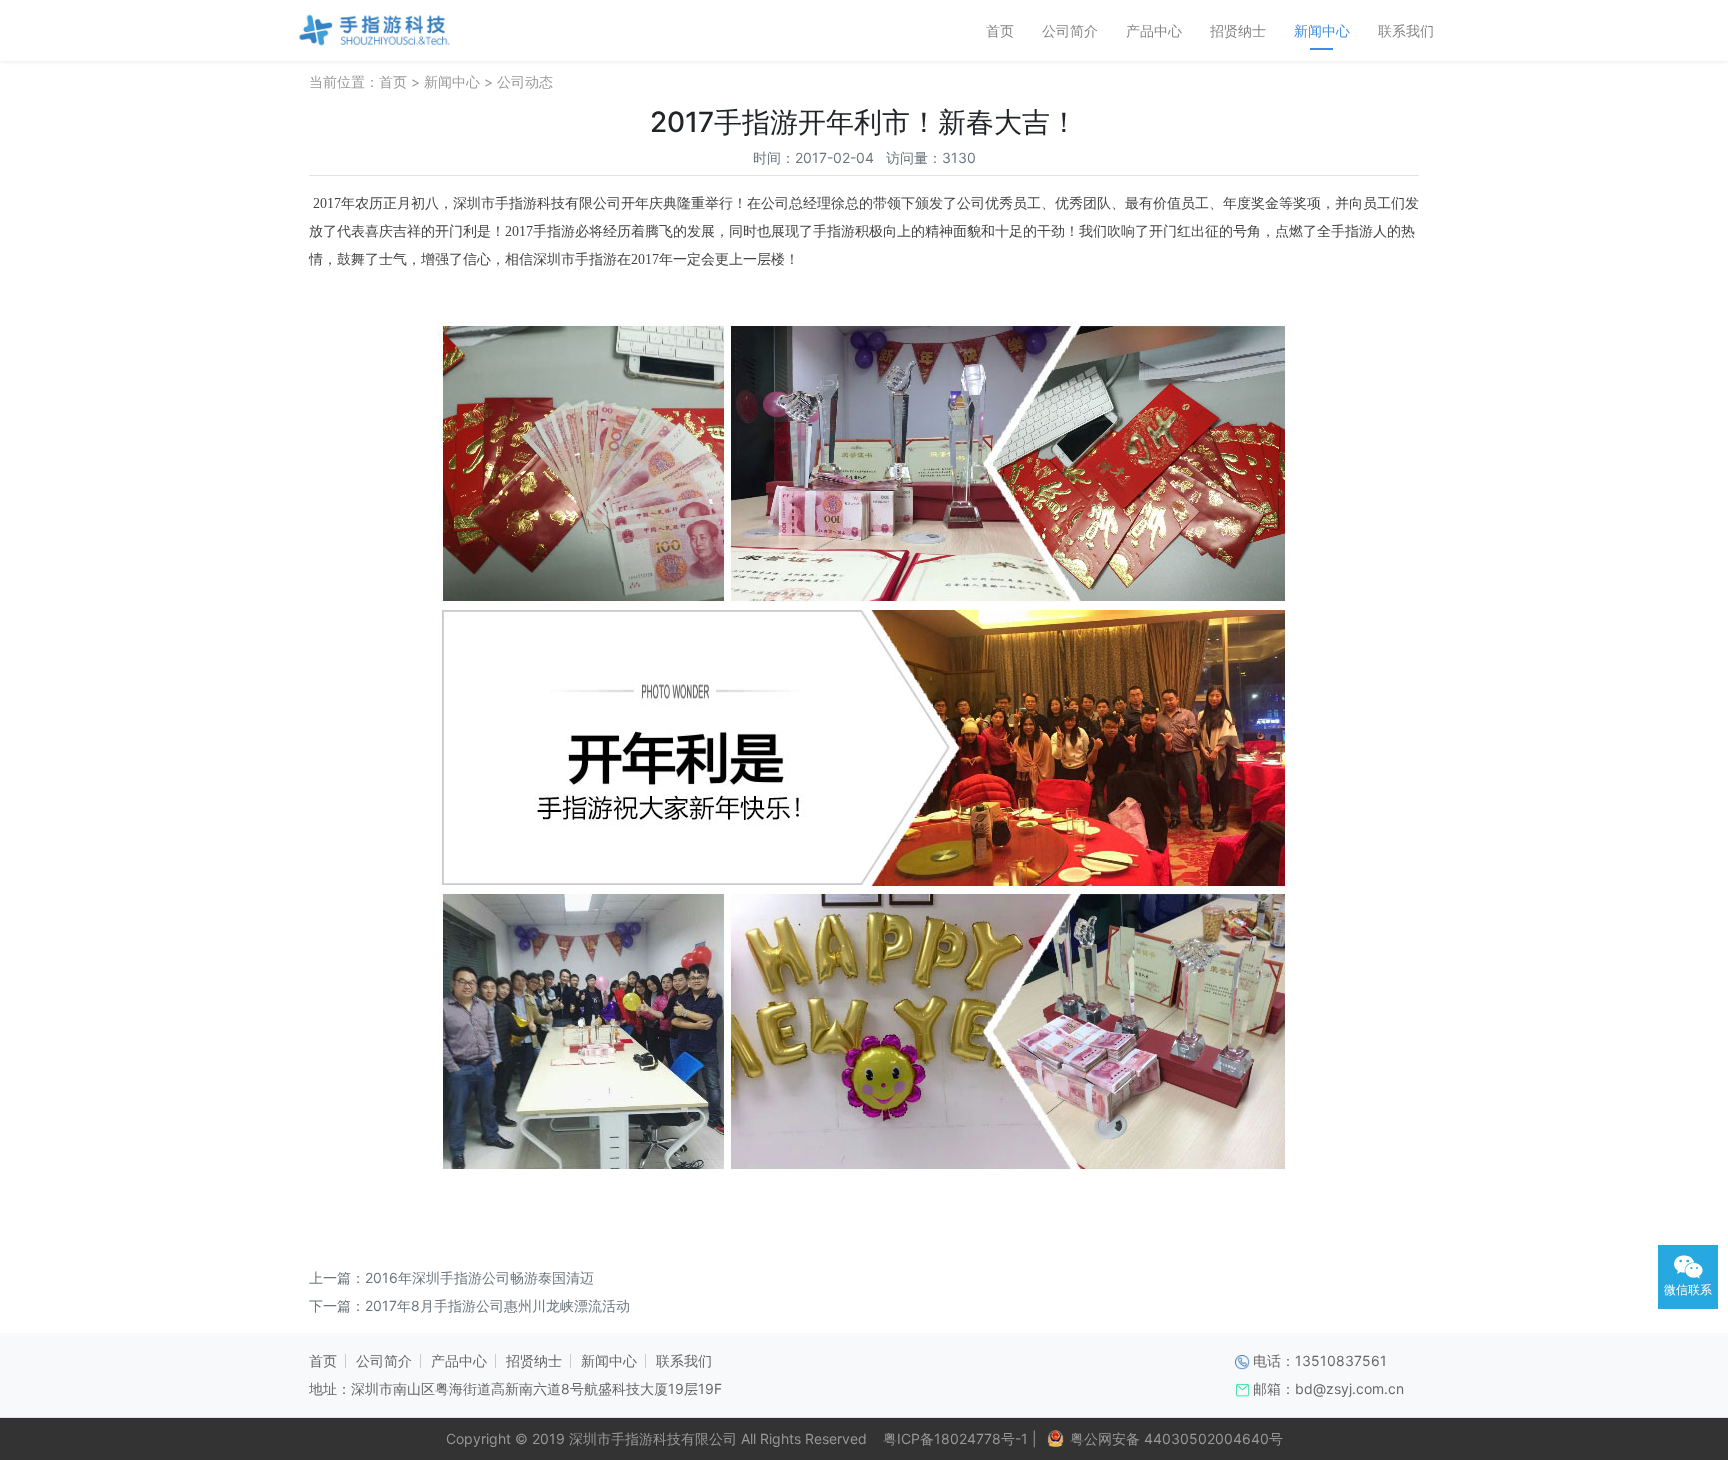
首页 (1000, 30)
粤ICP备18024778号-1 (951, 1438)
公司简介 (1070, 30)
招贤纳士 (1238, 30)
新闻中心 (1322, 30)
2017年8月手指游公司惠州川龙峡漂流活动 (497, 1305)
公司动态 (525, 81)
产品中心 (1154, 30)
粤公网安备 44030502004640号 (1176, 1438)
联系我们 (1406, 30)
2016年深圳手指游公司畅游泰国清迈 (479, 1277)
